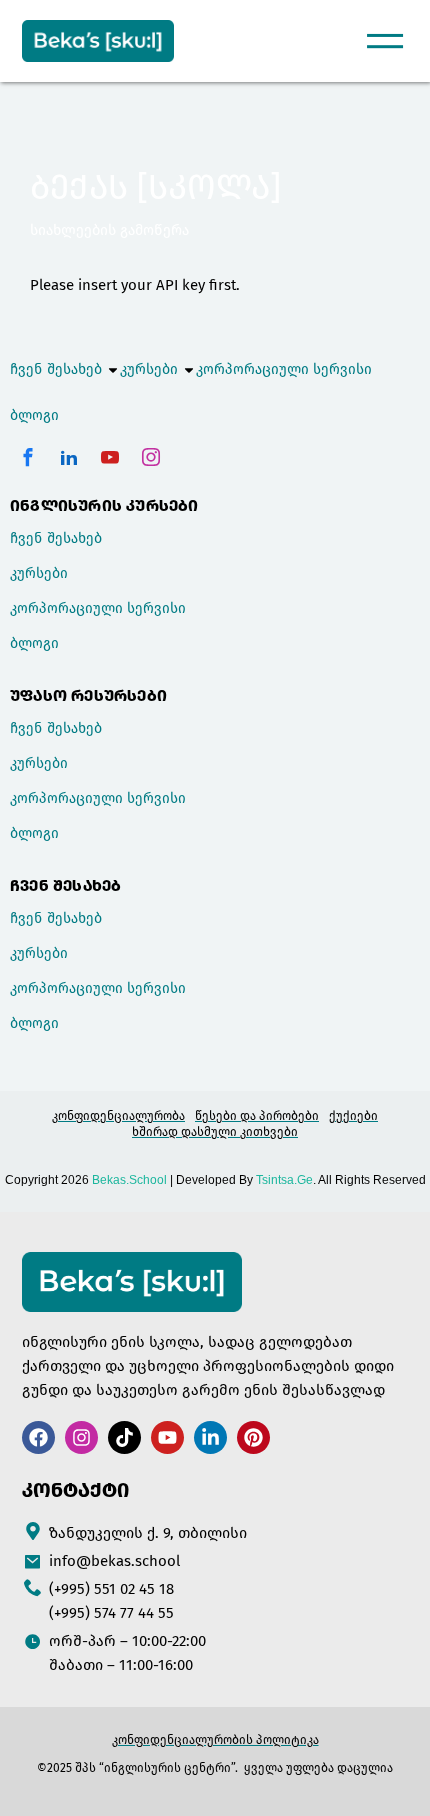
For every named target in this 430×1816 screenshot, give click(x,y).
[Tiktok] (124, 1437)
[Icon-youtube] (110, 457)
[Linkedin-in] (210, 1437)
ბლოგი (34, 415)
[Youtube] (167, 1437)
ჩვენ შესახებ (56, 369)
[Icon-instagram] (151, 457)
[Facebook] (38, 1437)
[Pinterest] (253, 1437)
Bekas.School (129, 1180)
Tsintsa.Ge (284, 1180)
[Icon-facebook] (28, 457)
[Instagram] (81, 1437)
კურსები (149, 369)
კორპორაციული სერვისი (284, 369)
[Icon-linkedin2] (69, 457)
